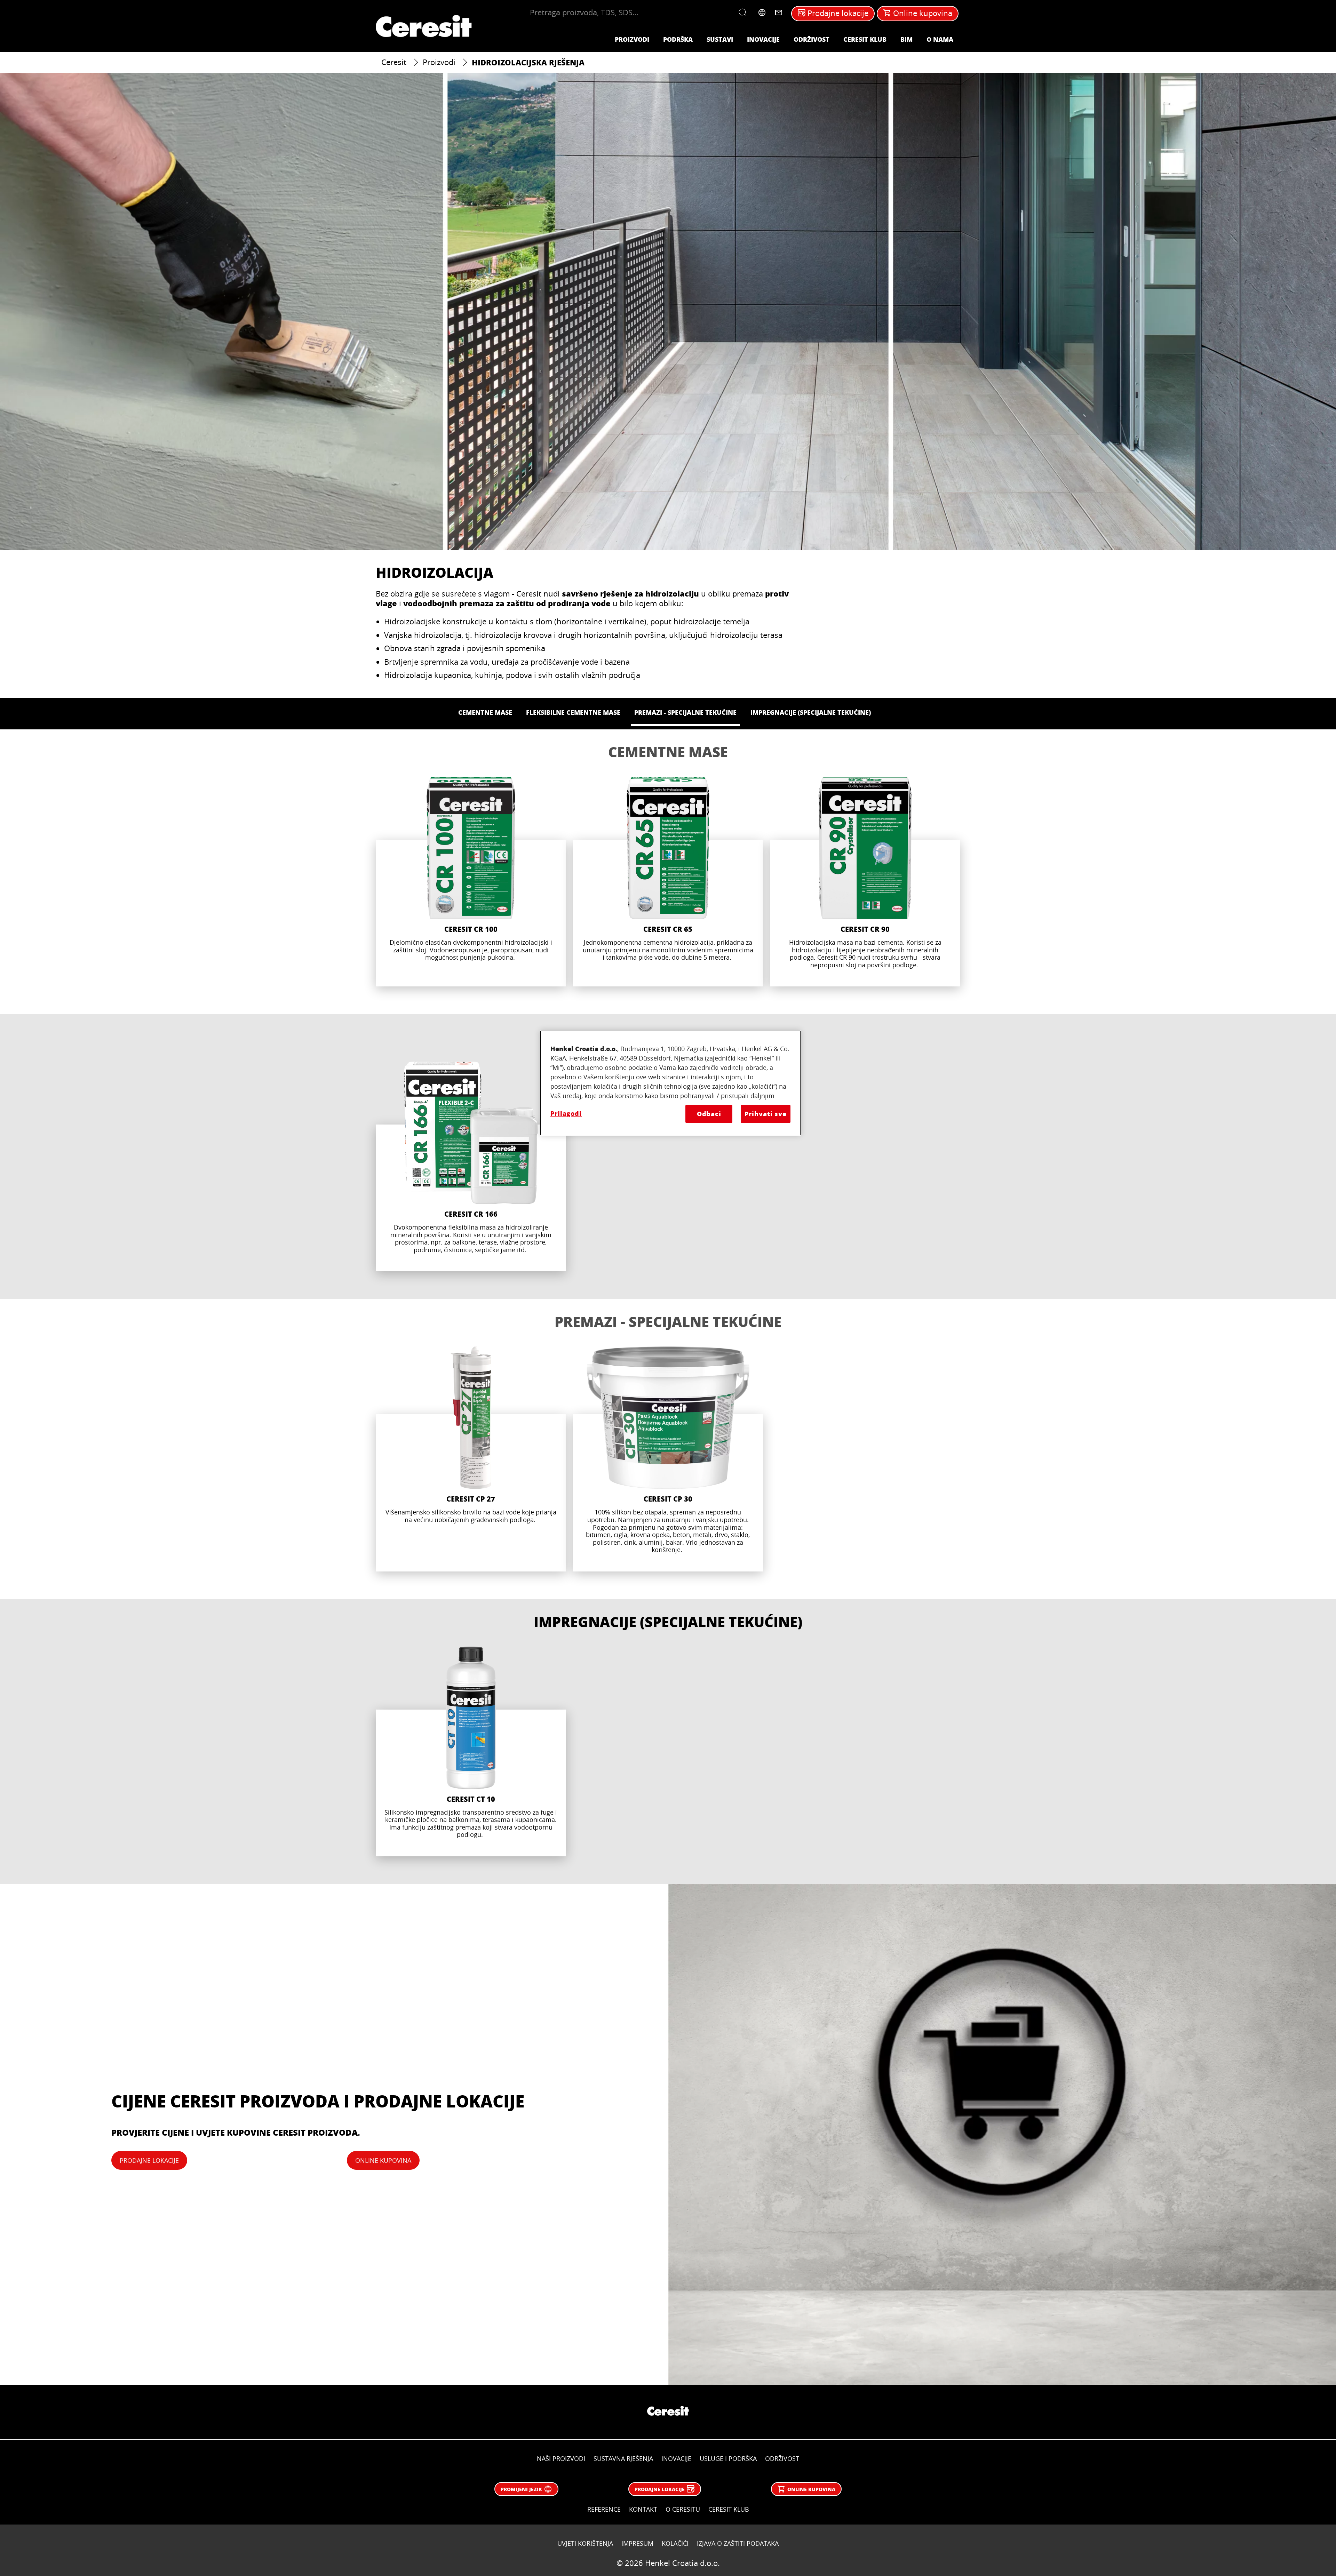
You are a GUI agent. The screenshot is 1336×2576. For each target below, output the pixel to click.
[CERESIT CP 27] (471, 1459)
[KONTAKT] (779, 13)
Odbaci (709, 1114)
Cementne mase (668, 752)
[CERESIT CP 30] (668, 1459)
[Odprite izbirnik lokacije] (762, 13)
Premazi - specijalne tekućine (668, 1321)
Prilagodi (566, 1113)
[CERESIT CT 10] (471, 1751)
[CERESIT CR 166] (471, 1166)
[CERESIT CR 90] (865, 882)
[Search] (744, 13)
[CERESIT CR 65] (668, 882)
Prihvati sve (766, 1114)
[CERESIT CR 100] (471, 882)
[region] (670, 1083)
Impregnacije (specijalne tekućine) (668, 1622)
